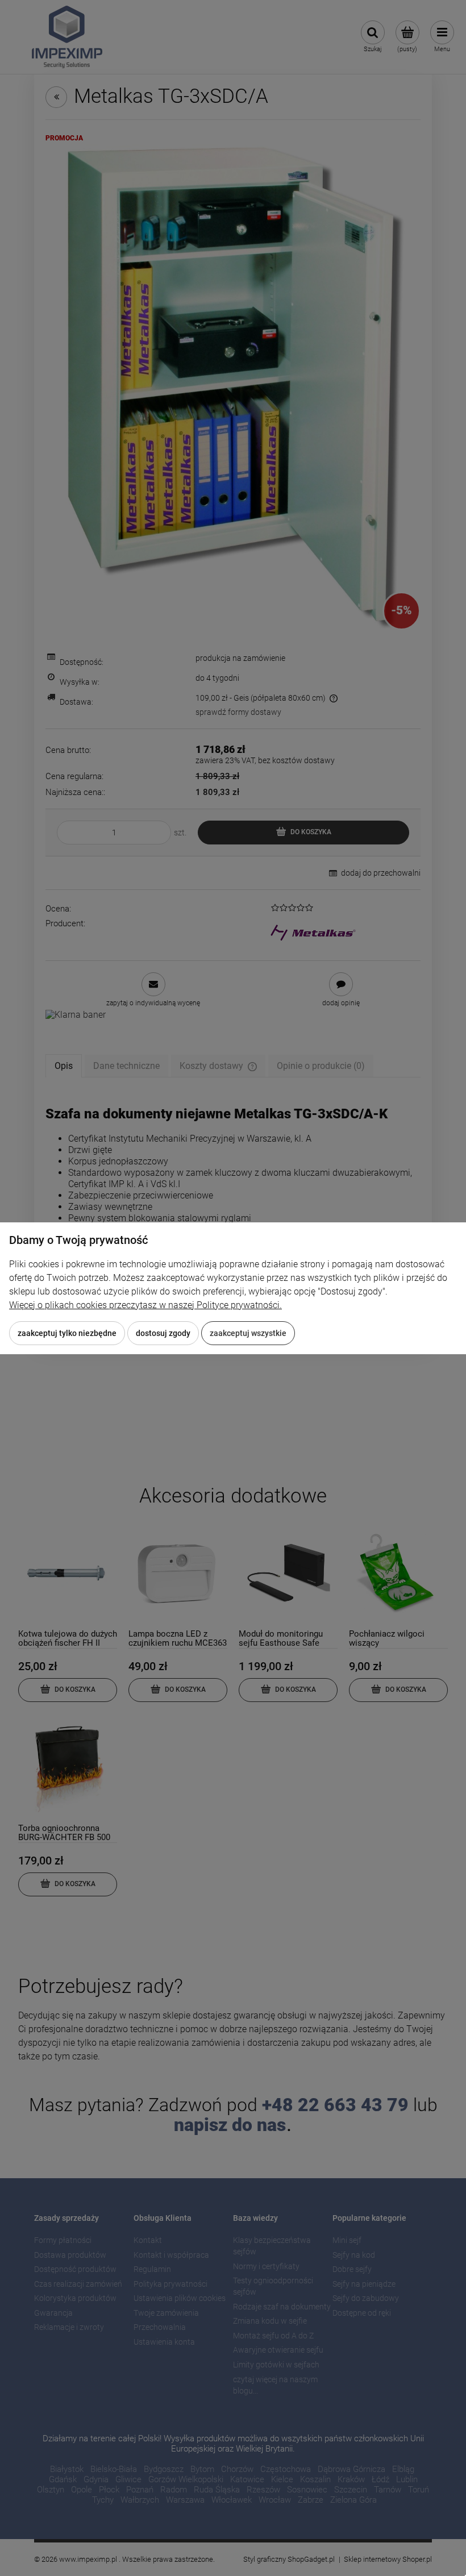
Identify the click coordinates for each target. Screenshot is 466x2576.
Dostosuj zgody (163, 1333)
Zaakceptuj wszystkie (248, 1333)
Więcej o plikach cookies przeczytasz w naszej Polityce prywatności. (145, 1305)
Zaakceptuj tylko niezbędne (67, 1333)
